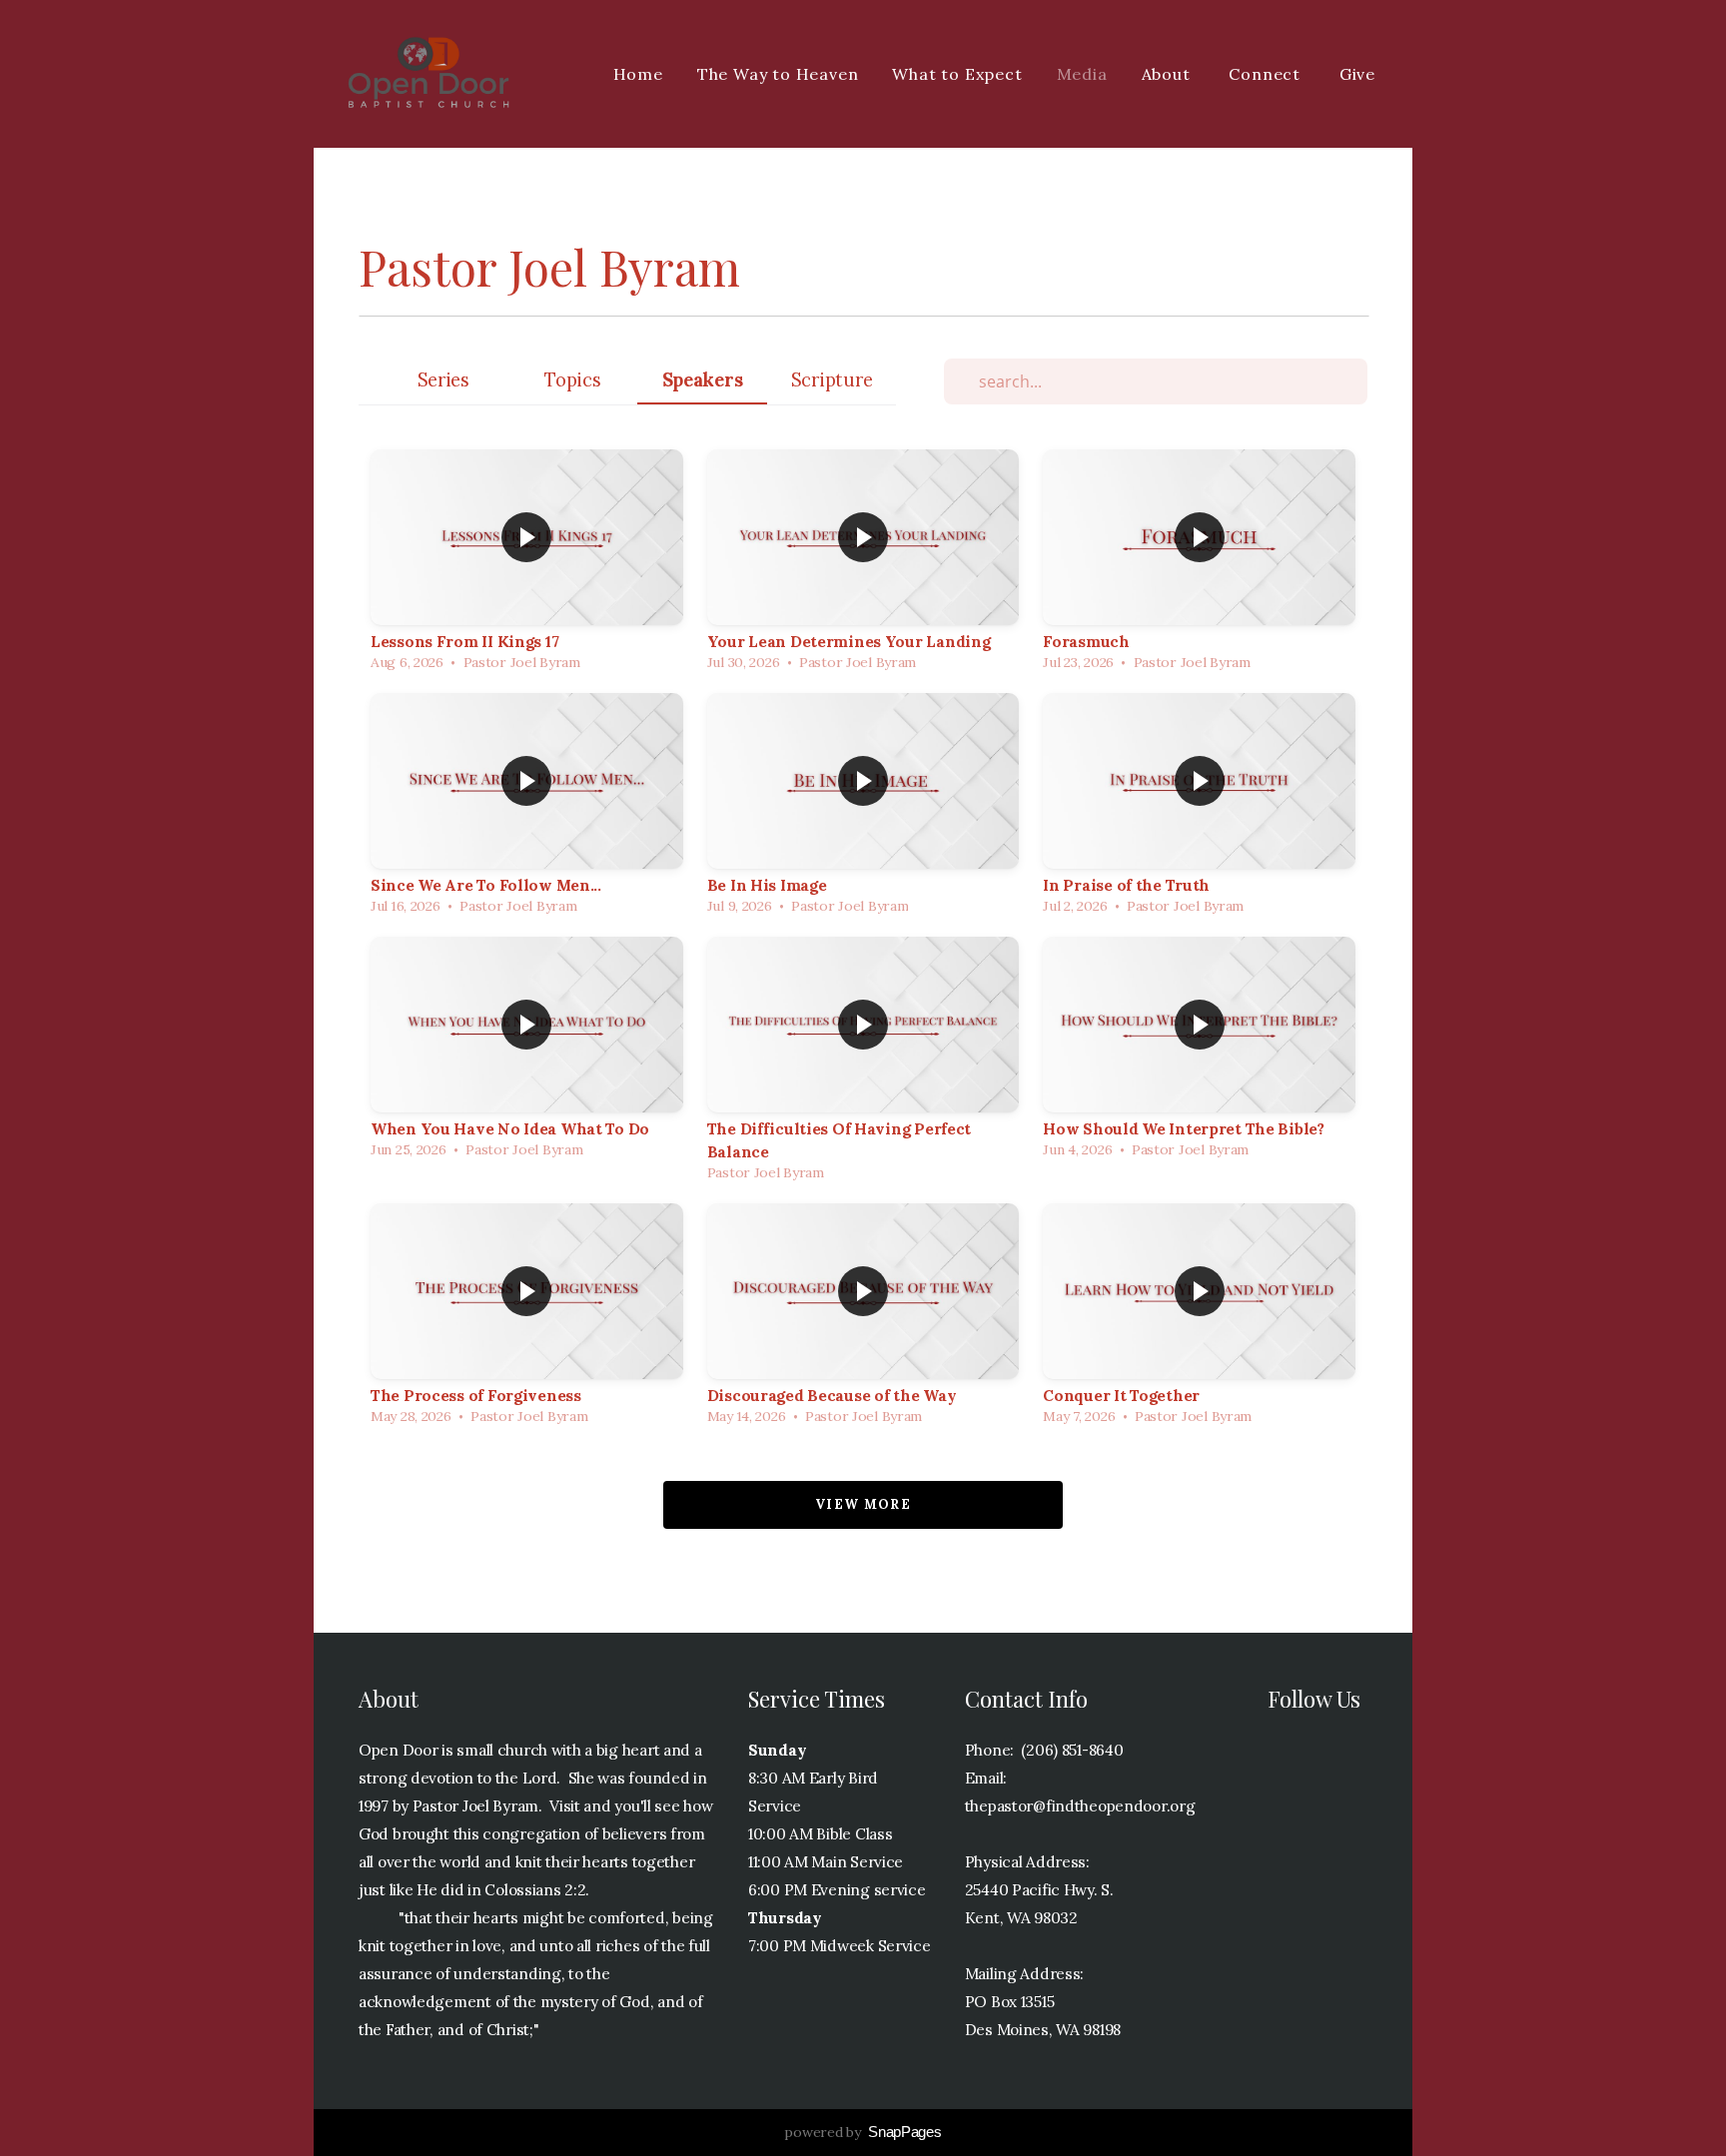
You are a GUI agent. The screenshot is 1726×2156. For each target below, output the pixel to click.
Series (443, 380)
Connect (1267, 74)
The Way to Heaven (778, 74)
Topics (572, 380)
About (1169, 74)
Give (1357, 74)
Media (1082, 74)
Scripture (832, 380)
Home (638, 74)
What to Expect (957, 74)
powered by (863, 2132)
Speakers (703, 380)
